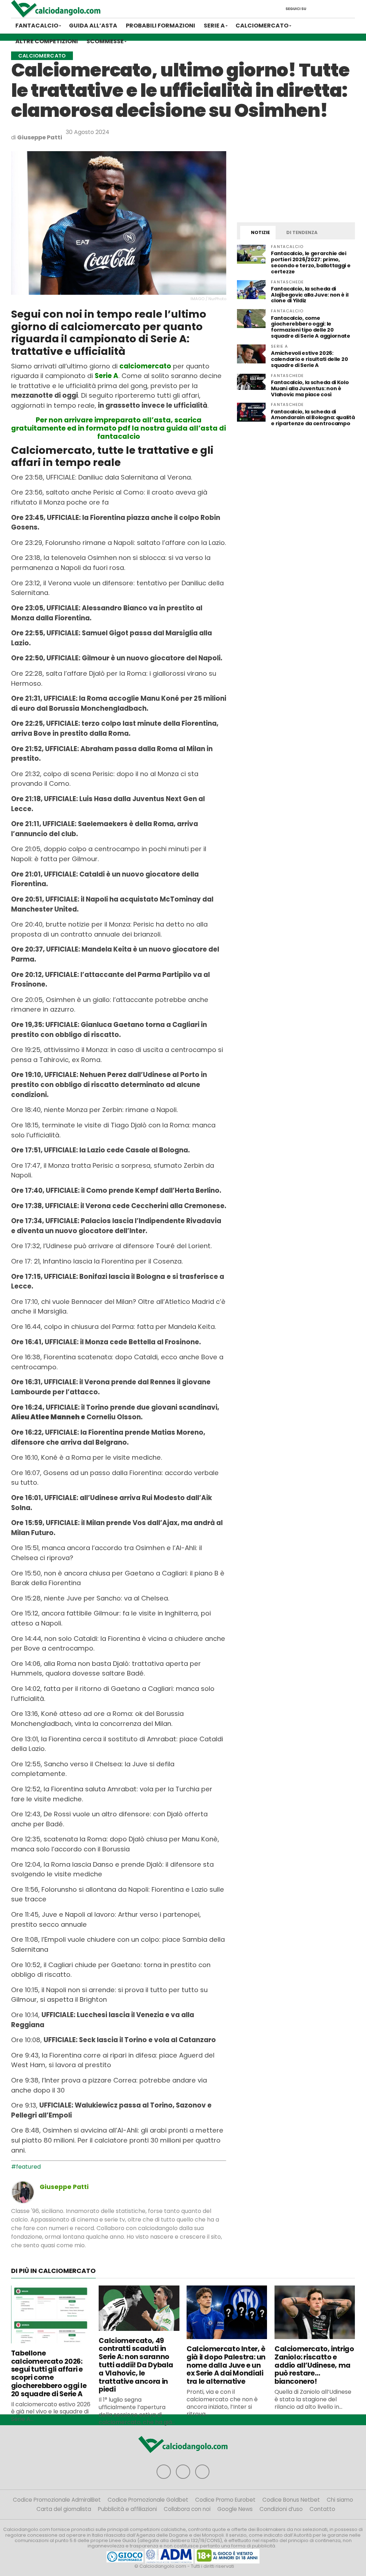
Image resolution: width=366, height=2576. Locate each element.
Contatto (322, 2509)
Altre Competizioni (47, 41)
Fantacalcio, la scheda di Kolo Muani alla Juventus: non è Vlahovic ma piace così (310, 388)
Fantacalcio (37, 26)
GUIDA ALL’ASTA (93, 26)
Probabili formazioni (160, 26)
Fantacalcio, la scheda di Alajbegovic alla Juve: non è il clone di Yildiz (310, 295)
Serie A (214, 26)
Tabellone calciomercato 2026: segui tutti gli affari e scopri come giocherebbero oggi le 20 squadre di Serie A (49, 2374)
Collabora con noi (187, 2509)
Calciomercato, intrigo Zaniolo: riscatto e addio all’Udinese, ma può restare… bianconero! (314, 2365)
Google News (235, 2509)
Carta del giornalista (64, 2509)
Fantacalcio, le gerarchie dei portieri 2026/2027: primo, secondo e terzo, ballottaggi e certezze (311, 262)
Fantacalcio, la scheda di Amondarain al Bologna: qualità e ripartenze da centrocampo (313, 418)
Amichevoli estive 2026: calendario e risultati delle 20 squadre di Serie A (309, 359)
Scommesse (105, 41)
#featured (26, 2167)
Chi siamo (340, 2500)
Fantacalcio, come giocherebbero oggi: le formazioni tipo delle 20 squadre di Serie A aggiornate (311, 327)
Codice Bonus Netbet (291, 2500)
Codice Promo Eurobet (225, 2500)
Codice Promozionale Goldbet (148, 2500)
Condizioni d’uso (281, 2509)
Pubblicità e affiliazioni (127, 2509)
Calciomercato (262, 26)
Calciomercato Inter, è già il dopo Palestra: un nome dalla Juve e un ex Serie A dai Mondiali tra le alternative (226, 2365)
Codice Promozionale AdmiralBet (57, 2500)
